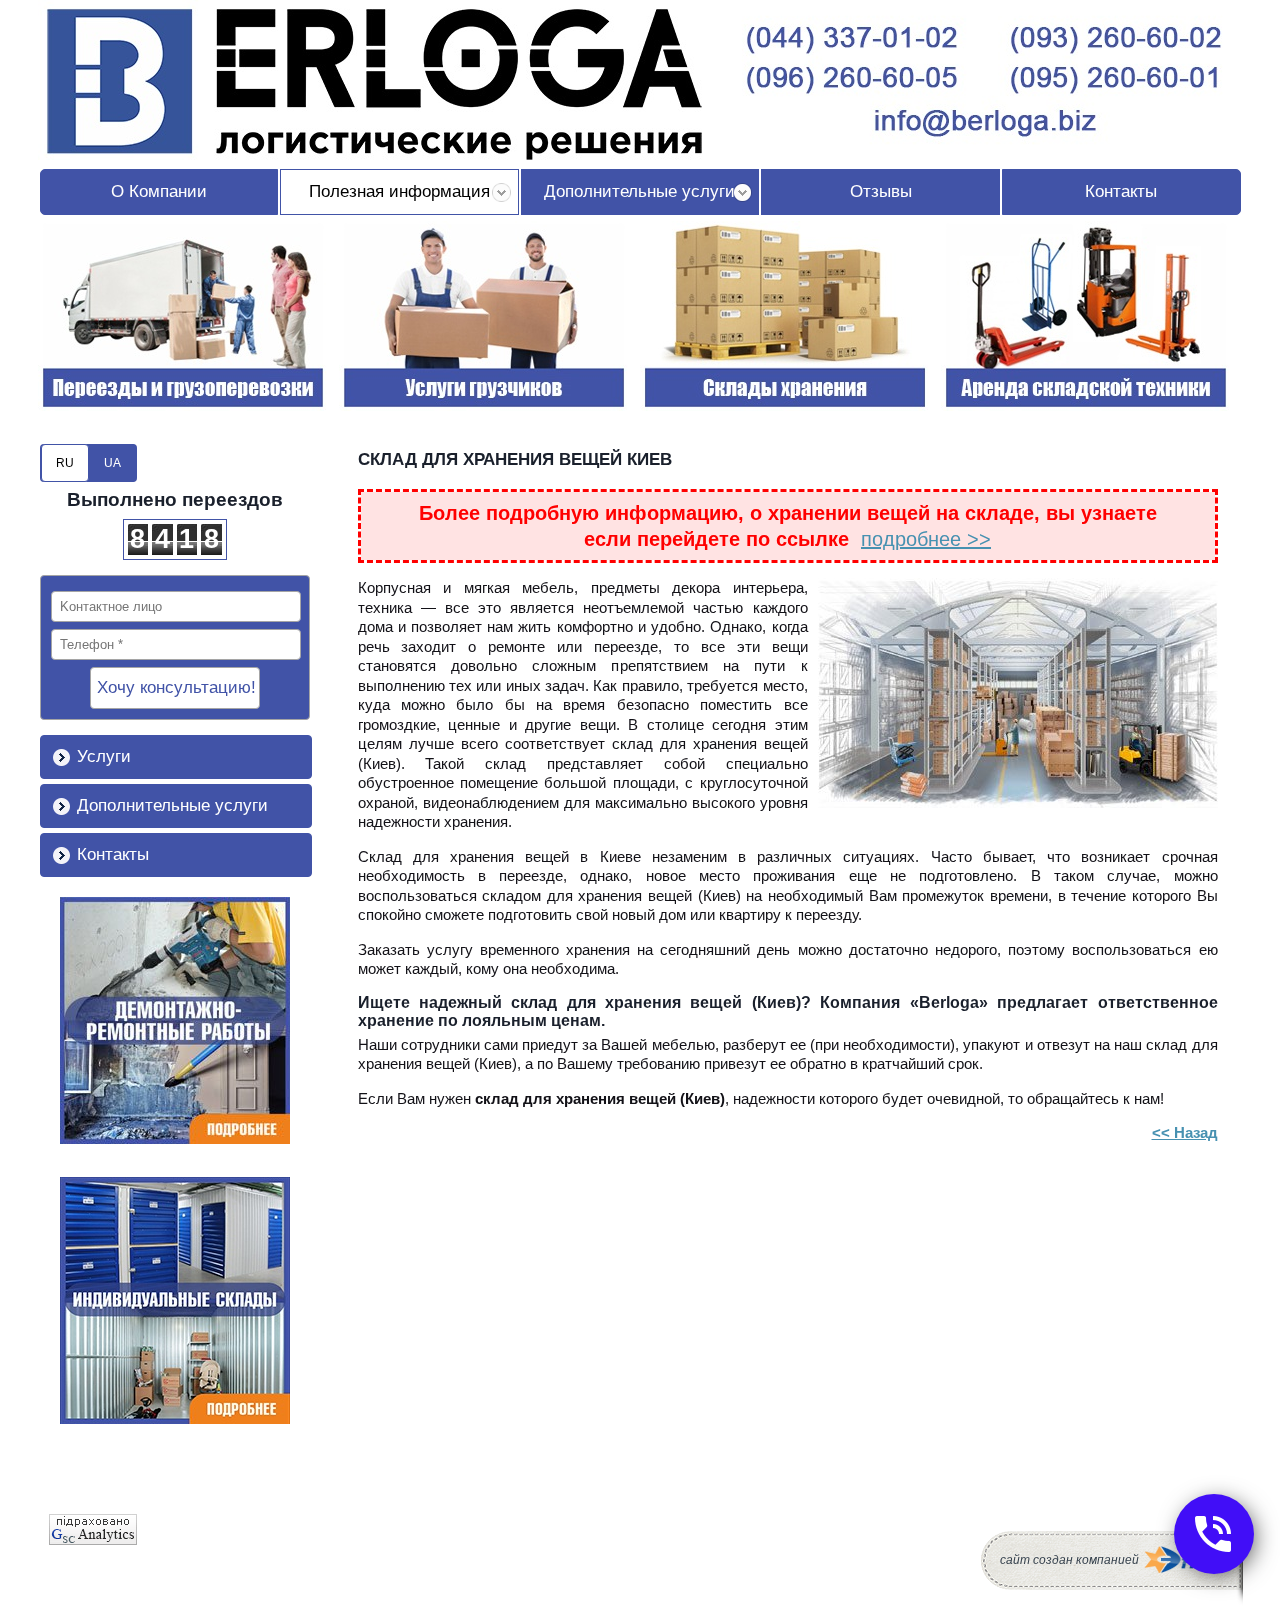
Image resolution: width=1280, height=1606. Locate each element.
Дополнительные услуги (639, 191)
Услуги (104, 756)
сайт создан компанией (1069, 1560)
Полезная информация (399, 191)
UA (112, 463)
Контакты (1121, 191)
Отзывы (881, 191)
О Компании (159, 191)
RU (65, 463)
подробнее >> (926, 539)
